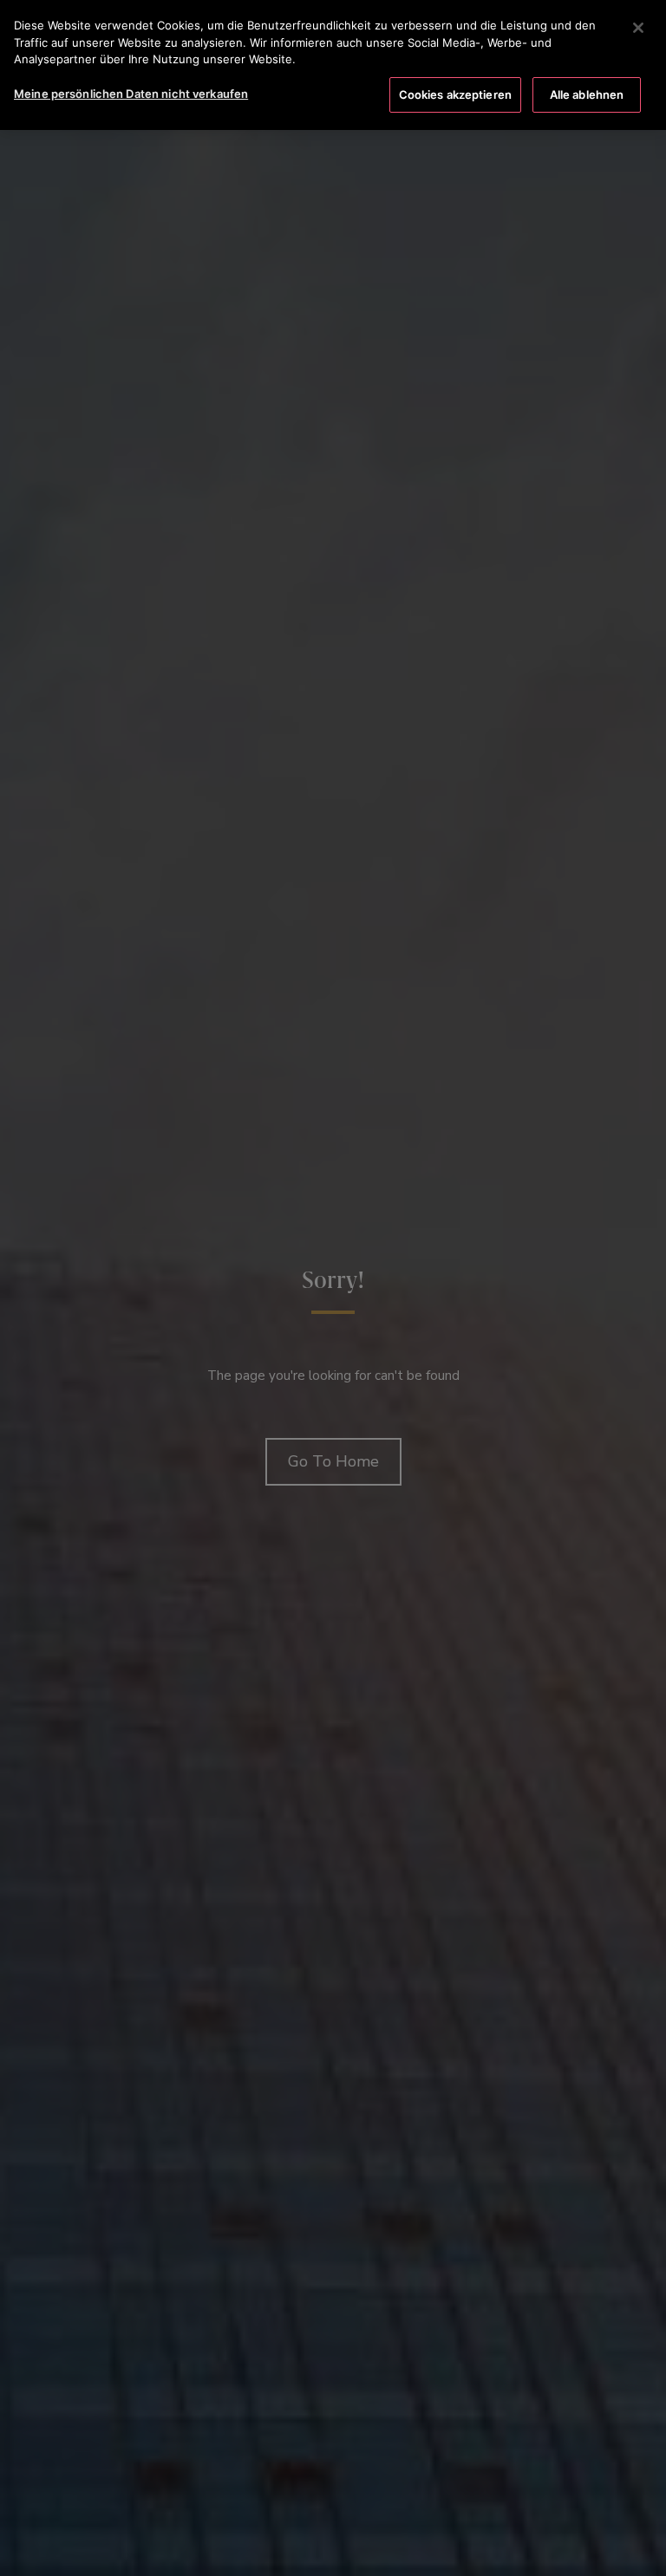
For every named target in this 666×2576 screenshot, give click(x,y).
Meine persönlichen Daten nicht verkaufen (131, 94)
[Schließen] (638, 28)
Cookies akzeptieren (455, 94)
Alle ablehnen (587, 94)
